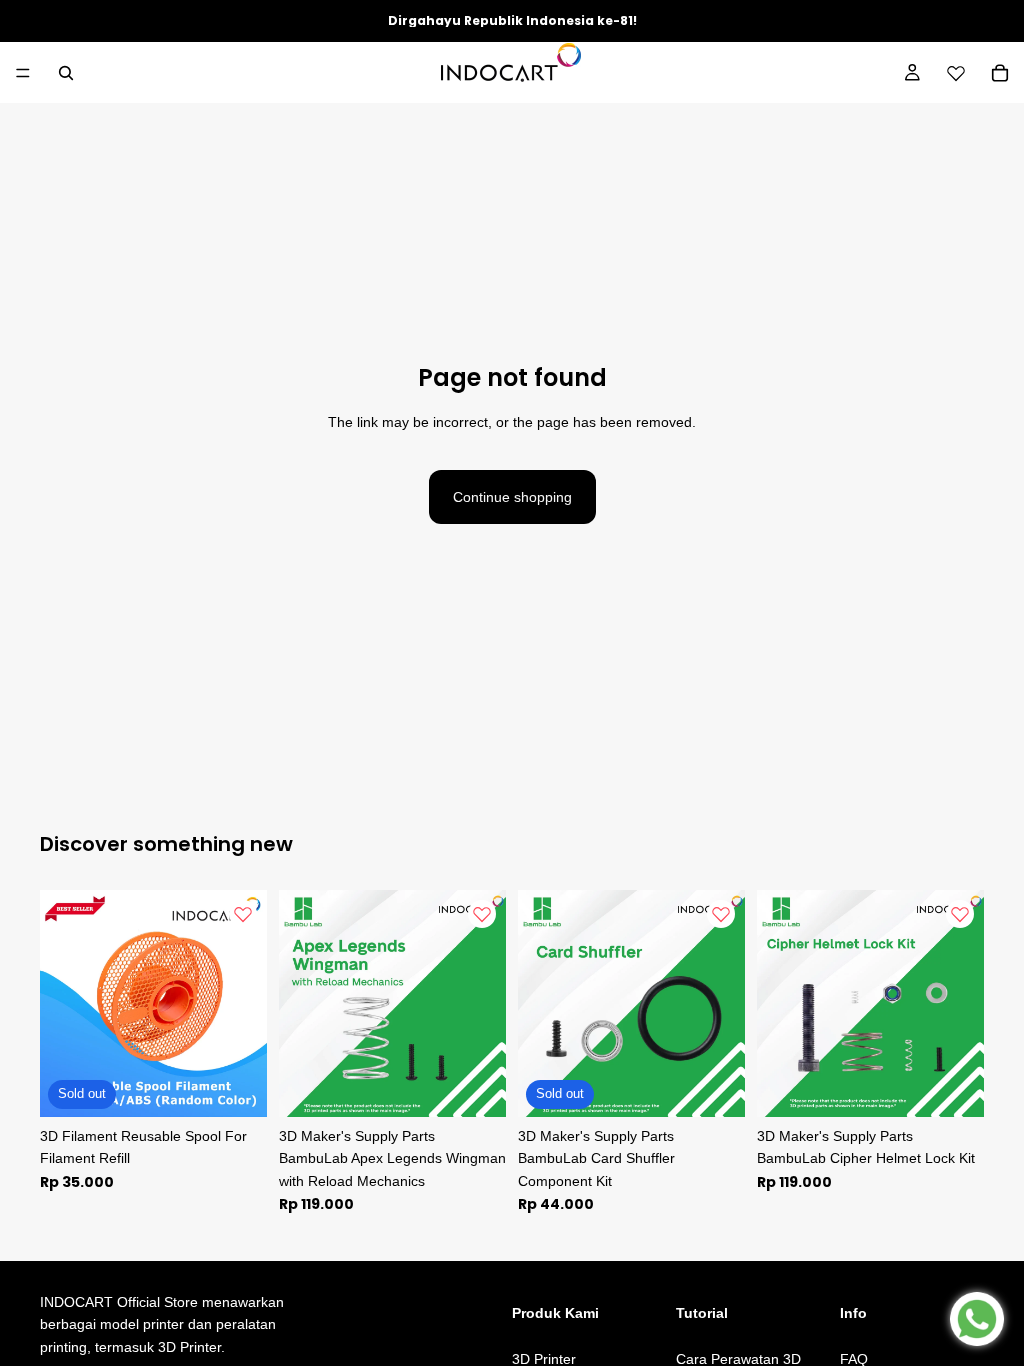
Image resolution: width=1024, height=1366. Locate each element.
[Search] (66, 73)
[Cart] (1000, 73)
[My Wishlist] (956, 73)
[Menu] (23, 73)
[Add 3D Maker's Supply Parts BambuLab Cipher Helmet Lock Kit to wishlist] (960, 914)
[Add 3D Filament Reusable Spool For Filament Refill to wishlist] (243, 914)
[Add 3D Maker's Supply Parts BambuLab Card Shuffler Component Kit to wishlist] (721, 914)
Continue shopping (512, 497)
